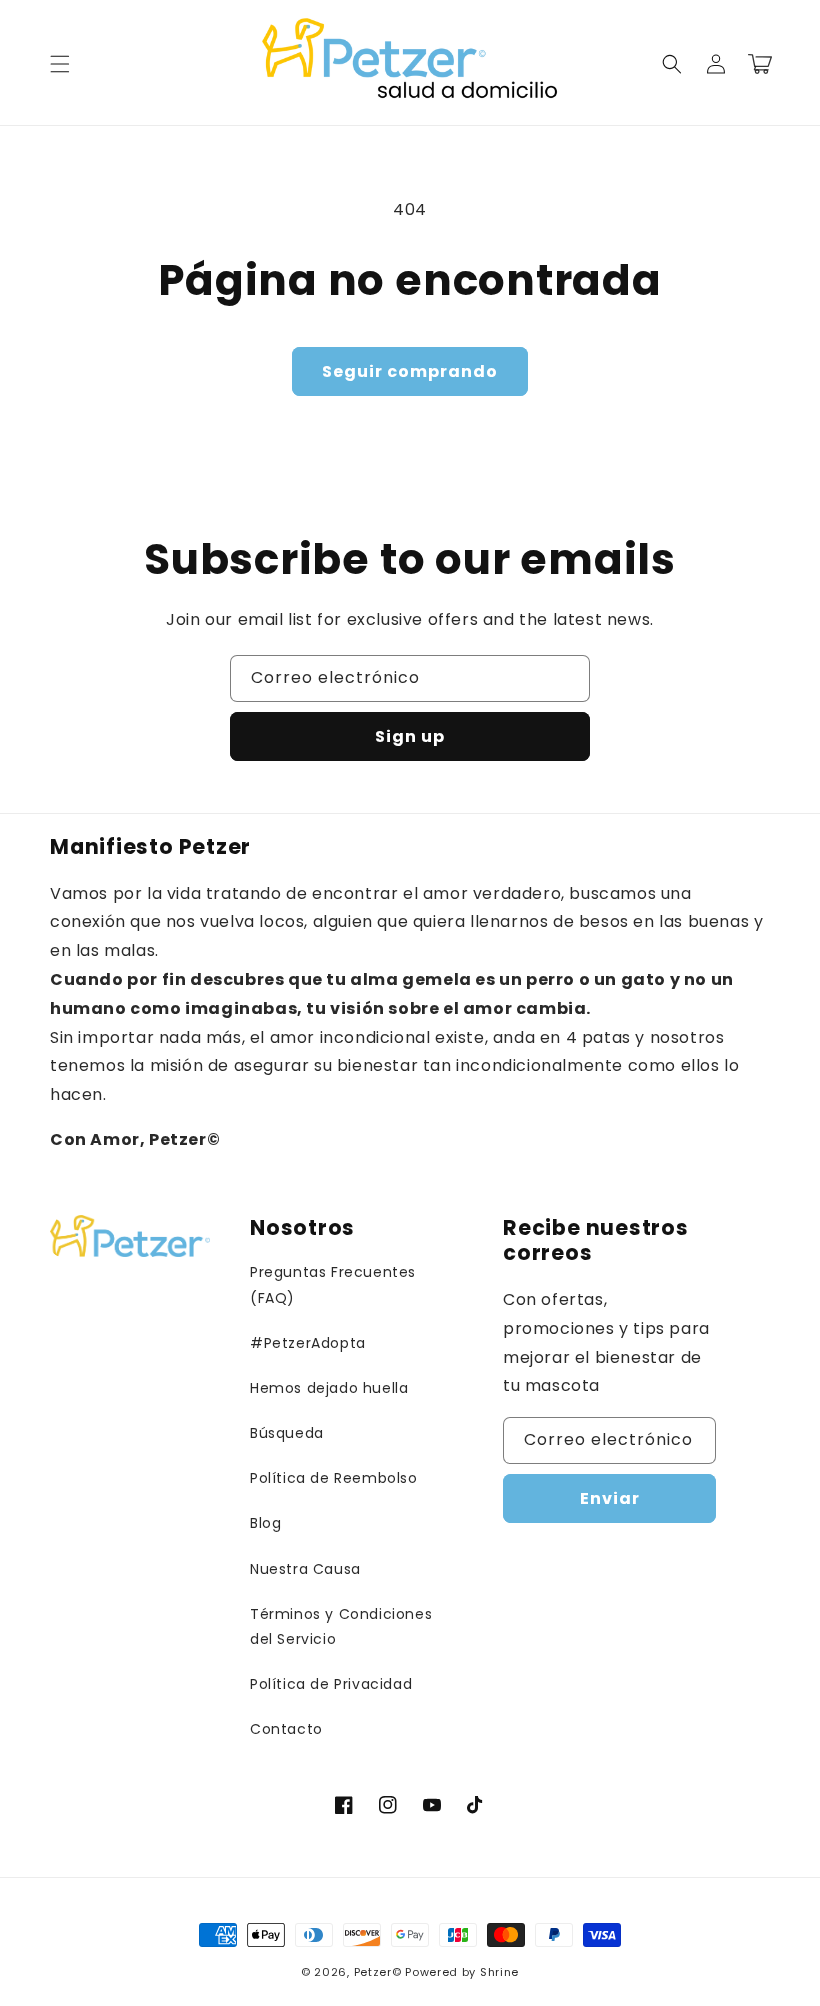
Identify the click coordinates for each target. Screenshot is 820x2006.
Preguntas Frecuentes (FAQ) (333, 1284)
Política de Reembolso (334, 1478)
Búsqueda (287, 1433)
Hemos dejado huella (329, 1388)
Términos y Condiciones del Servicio (341, 1626)
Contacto (286, 1729)
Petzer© (378, 1972)
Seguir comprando (410, 371)
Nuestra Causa (305, 1569)
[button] (60, 64)
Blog (265, 1523)
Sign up (410, 736)
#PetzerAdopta (308, 1343)
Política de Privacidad (331, 1684)
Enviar (610, 1498)
